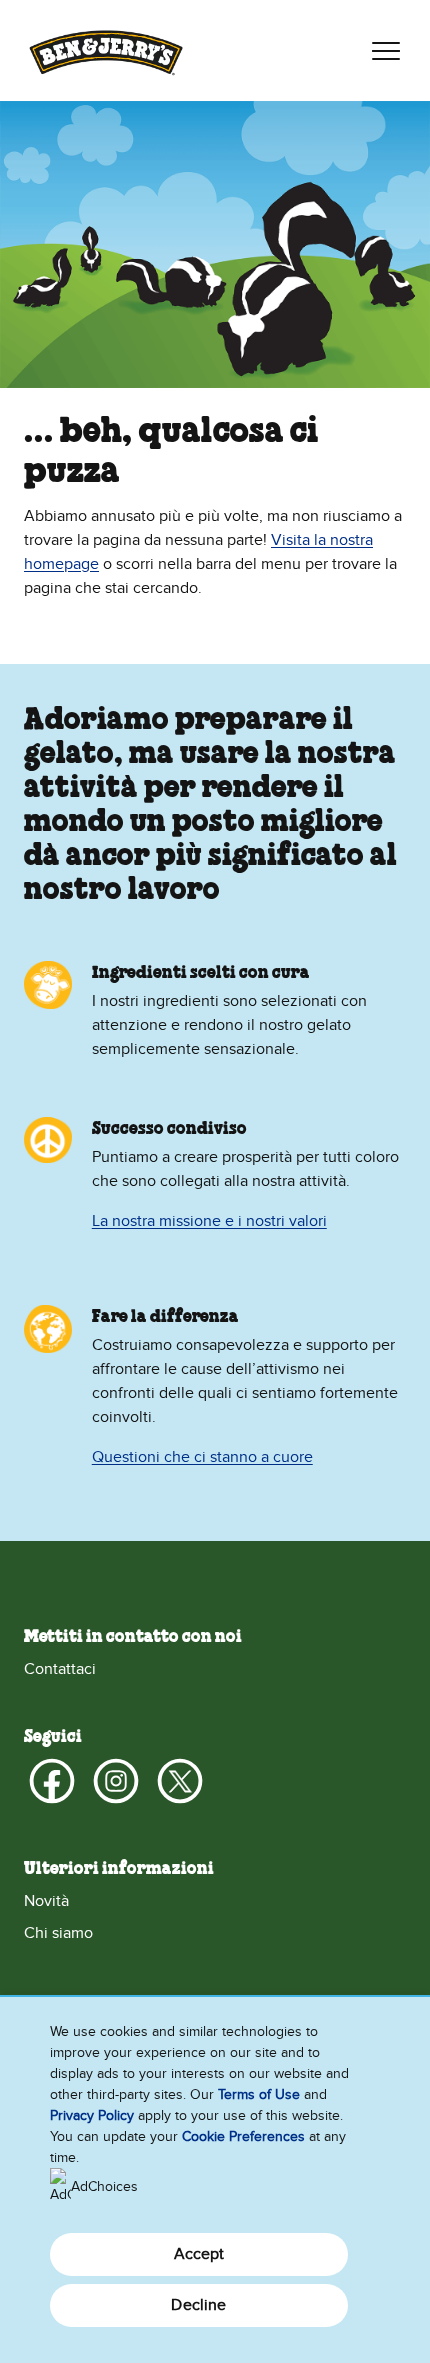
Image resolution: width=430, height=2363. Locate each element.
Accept (199, 2254)
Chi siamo (58, 1933)
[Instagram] (116, 1781)
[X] (180, 1781)
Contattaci (60, 1669)
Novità (46, 1901)
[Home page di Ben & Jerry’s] (106, 50)
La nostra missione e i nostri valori (209, 1221)
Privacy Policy (92, 2115)
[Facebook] (52, 1781)
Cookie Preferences (243, 2136)
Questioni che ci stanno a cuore (202, 1457)
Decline (198, 2305)
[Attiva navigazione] (386, 51)
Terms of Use (259, 2094)
